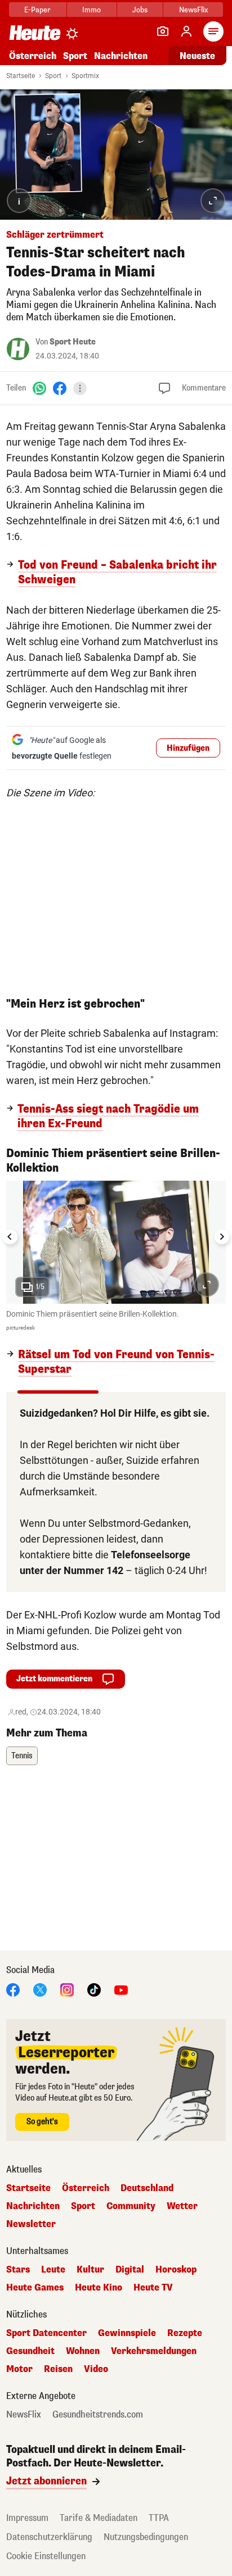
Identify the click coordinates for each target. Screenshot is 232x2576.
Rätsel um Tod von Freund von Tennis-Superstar (116, 1362)
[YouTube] (121, 1990)
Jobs (140, 10)
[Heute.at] (35, 32)
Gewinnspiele (127, 2333)
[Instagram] (67, 1990)
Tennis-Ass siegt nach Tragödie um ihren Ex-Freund (108, 1117)
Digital (130, 2270)
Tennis (22, 1756)
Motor (19, 2369)
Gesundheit (30, 2351)
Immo (92, 10)
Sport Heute (73, 342)
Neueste (197, 56)
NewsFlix (193, 10)
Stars (18, 2270)
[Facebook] (60, 388)
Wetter (182, 2206)
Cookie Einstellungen (46, 2556)
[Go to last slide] (10, 1237)
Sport (75, 56)
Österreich (33, 56)
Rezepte (185, 2333)
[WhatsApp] (39, 388)
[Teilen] (80, 388)
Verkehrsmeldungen (154, 2351)
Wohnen (83, 2351)
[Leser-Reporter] (163, 31)
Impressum (27, 2518)
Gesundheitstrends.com (98, 2415)
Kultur (90, 2270)
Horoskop (176, 2270)
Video (96, 2369)
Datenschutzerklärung (49, 2537)
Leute (53, 2270)
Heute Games (35, 2288)
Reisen (58, 2369)
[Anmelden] (186, 31)
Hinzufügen (188, 748)
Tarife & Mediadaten (99, 2518)
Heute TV (153, 2288)
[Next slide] (222, 1237)
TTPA (159, 2518)
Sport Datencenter (46, 2333)
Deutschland (147, 2188)
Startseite (21, 76)
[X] (40, 1990)
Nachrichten (33, 2206)
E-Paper (37, 10)
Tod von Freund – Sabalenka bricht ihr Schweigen (117, 573)
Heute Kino (99, 2288)
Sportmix (85, 76)
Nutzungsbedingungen (146, 2537)
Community (131, 2206)
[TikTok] (94, 1990)
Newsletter (31, 2224)
